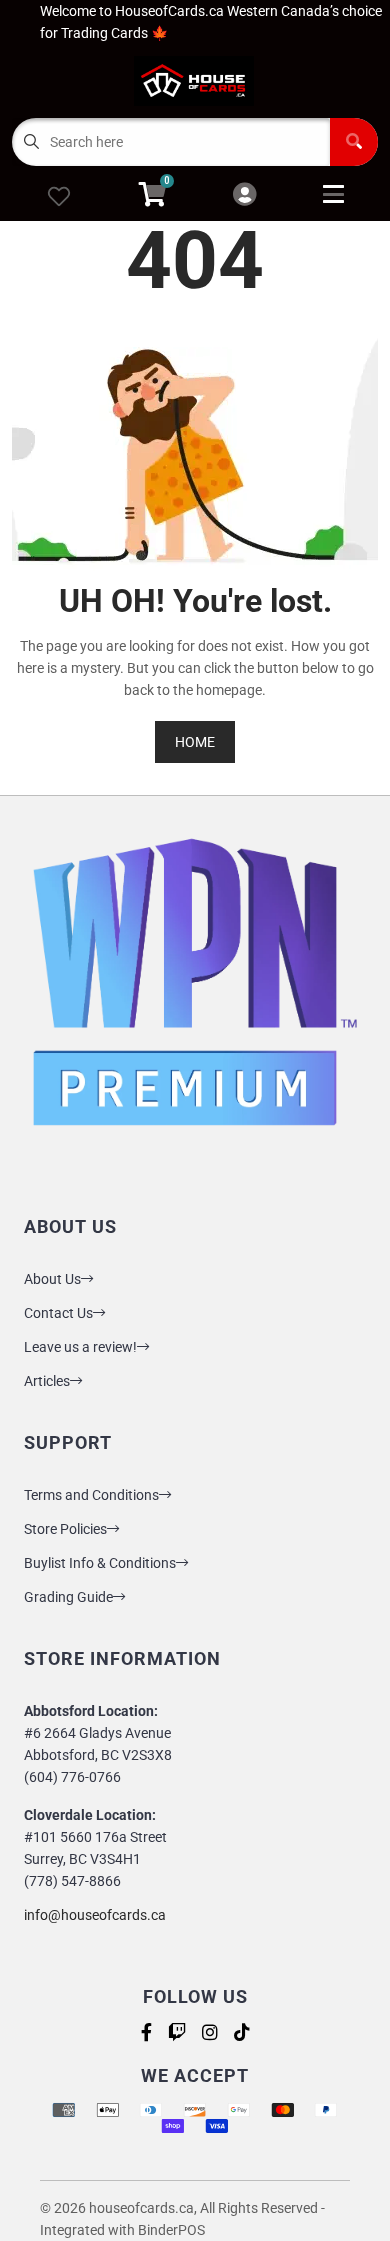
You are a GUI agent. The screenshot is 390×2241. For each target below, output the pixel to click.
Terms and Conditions (91, 1495)
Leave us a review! (80, 1347)
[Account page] (244, 195)
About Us (52, 1279)
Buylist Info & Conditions (100, 1563)
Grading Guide (68, 1597)
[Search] (354, 142)
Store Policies (65, 1529)
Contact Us (58, 1313)
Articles (47, 1381)
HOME (195, 742)
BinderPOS (171, 2230)
